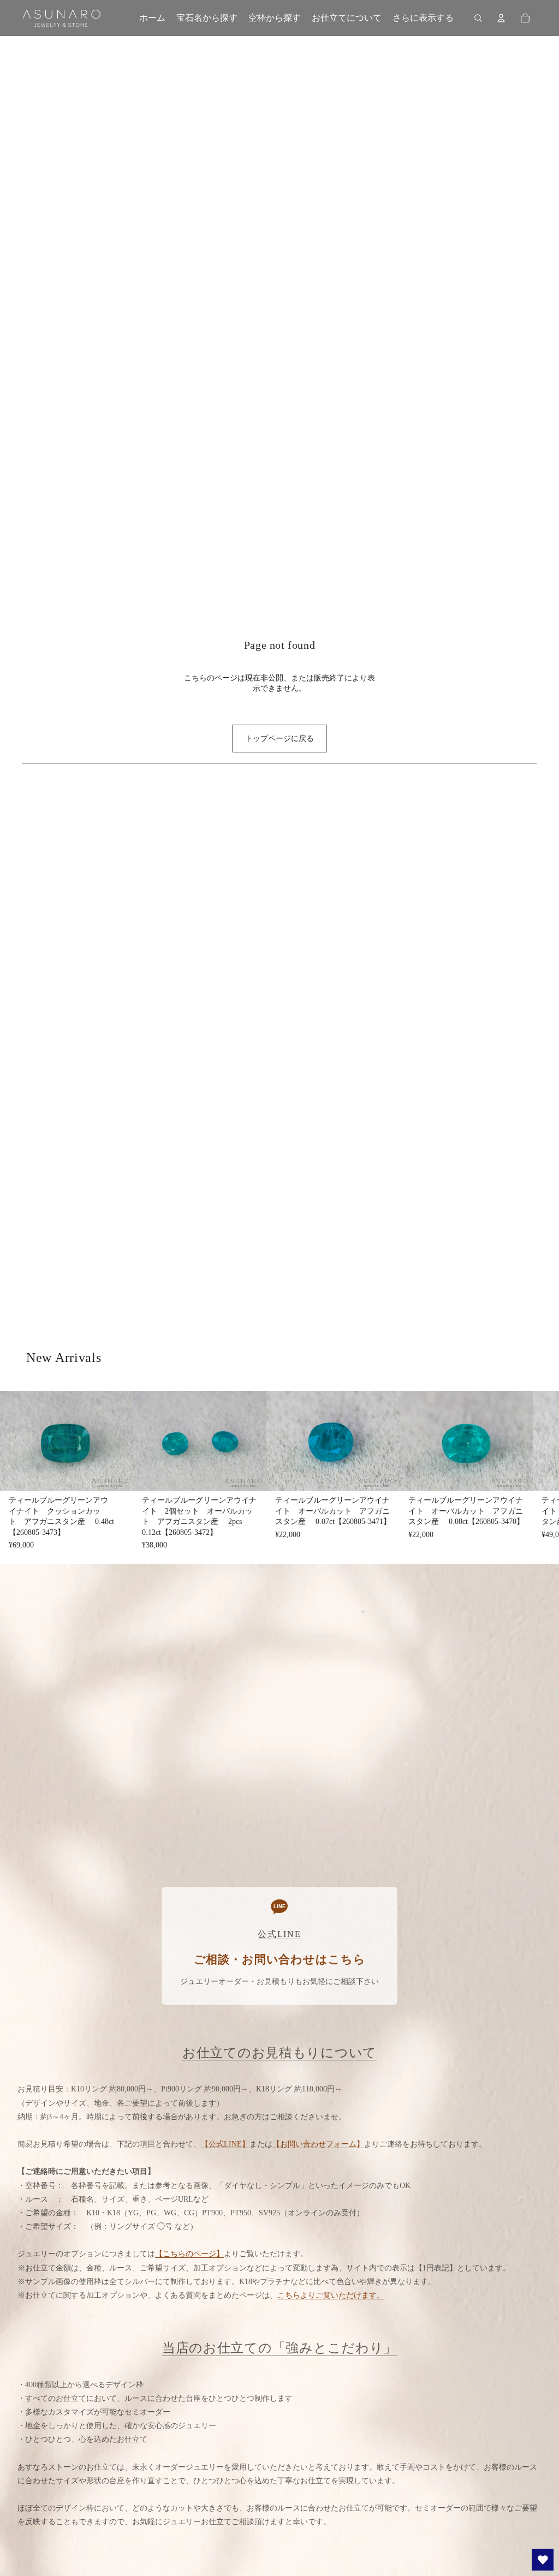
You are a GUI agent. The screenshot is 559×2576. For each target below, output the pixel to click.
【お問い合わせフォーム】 (318, 2144)
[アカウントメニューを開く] (501, 18)
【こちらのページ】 (189, 2254)
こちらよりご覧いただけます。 (331, 2295)
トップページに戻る (279, 739)
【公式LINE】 (225, 2144)
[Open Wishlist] (543, 2560)
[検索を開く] (478, 18)
